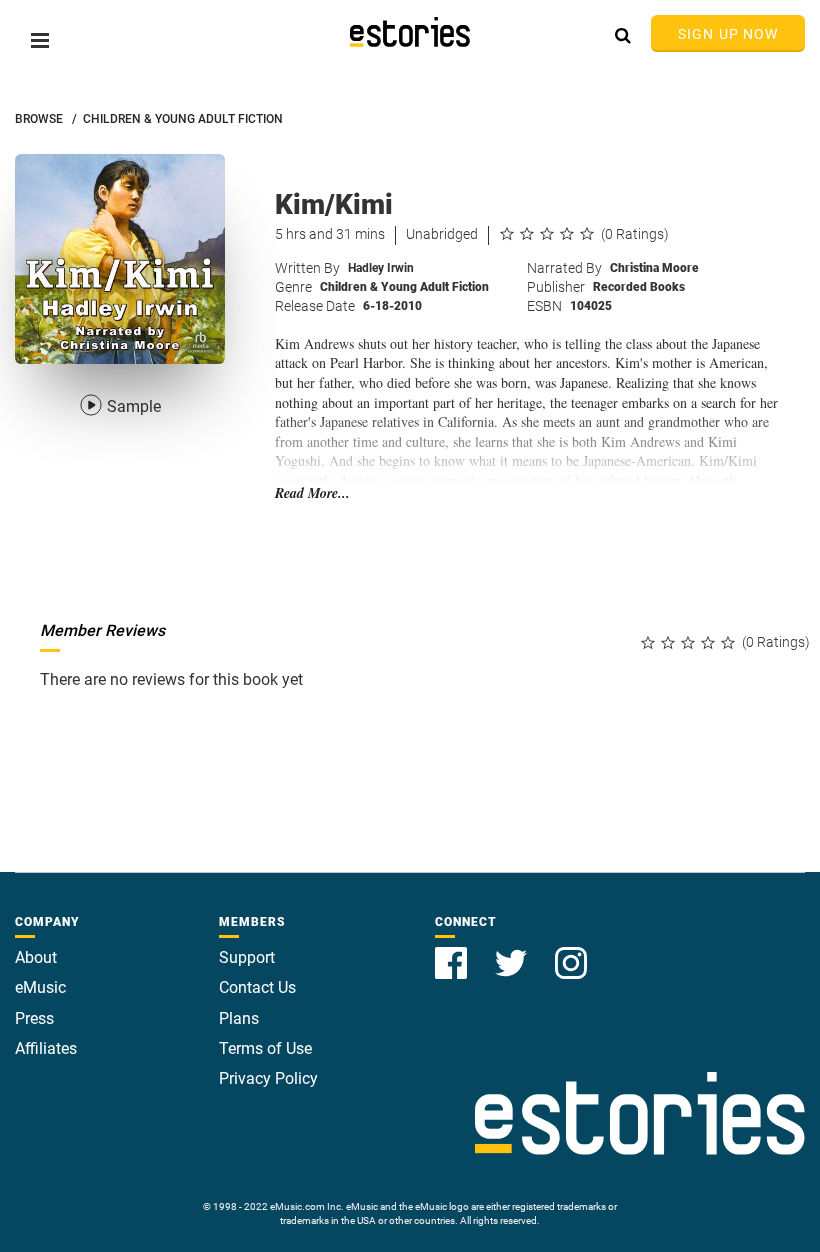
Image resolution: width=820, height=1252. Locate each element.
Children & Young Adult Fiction (404, 287)
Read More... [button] (312, 493)
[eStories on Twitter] (513, 951)
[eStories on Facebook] (453, 951)
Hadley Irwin (381, 268)
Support (247, 957)
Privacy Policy (268, 1078)
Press (34, 1018)
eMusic (40, 987)
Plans (239, 1018)
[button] (40, 40)
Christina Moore (654, 268)
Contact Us (257, 987)
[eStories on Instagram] (571, 951)
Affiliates (46, 1048)
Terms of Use (265, 1048)
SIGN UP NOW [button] (728, 34)
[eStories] (410, 32)
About (36, 957)
